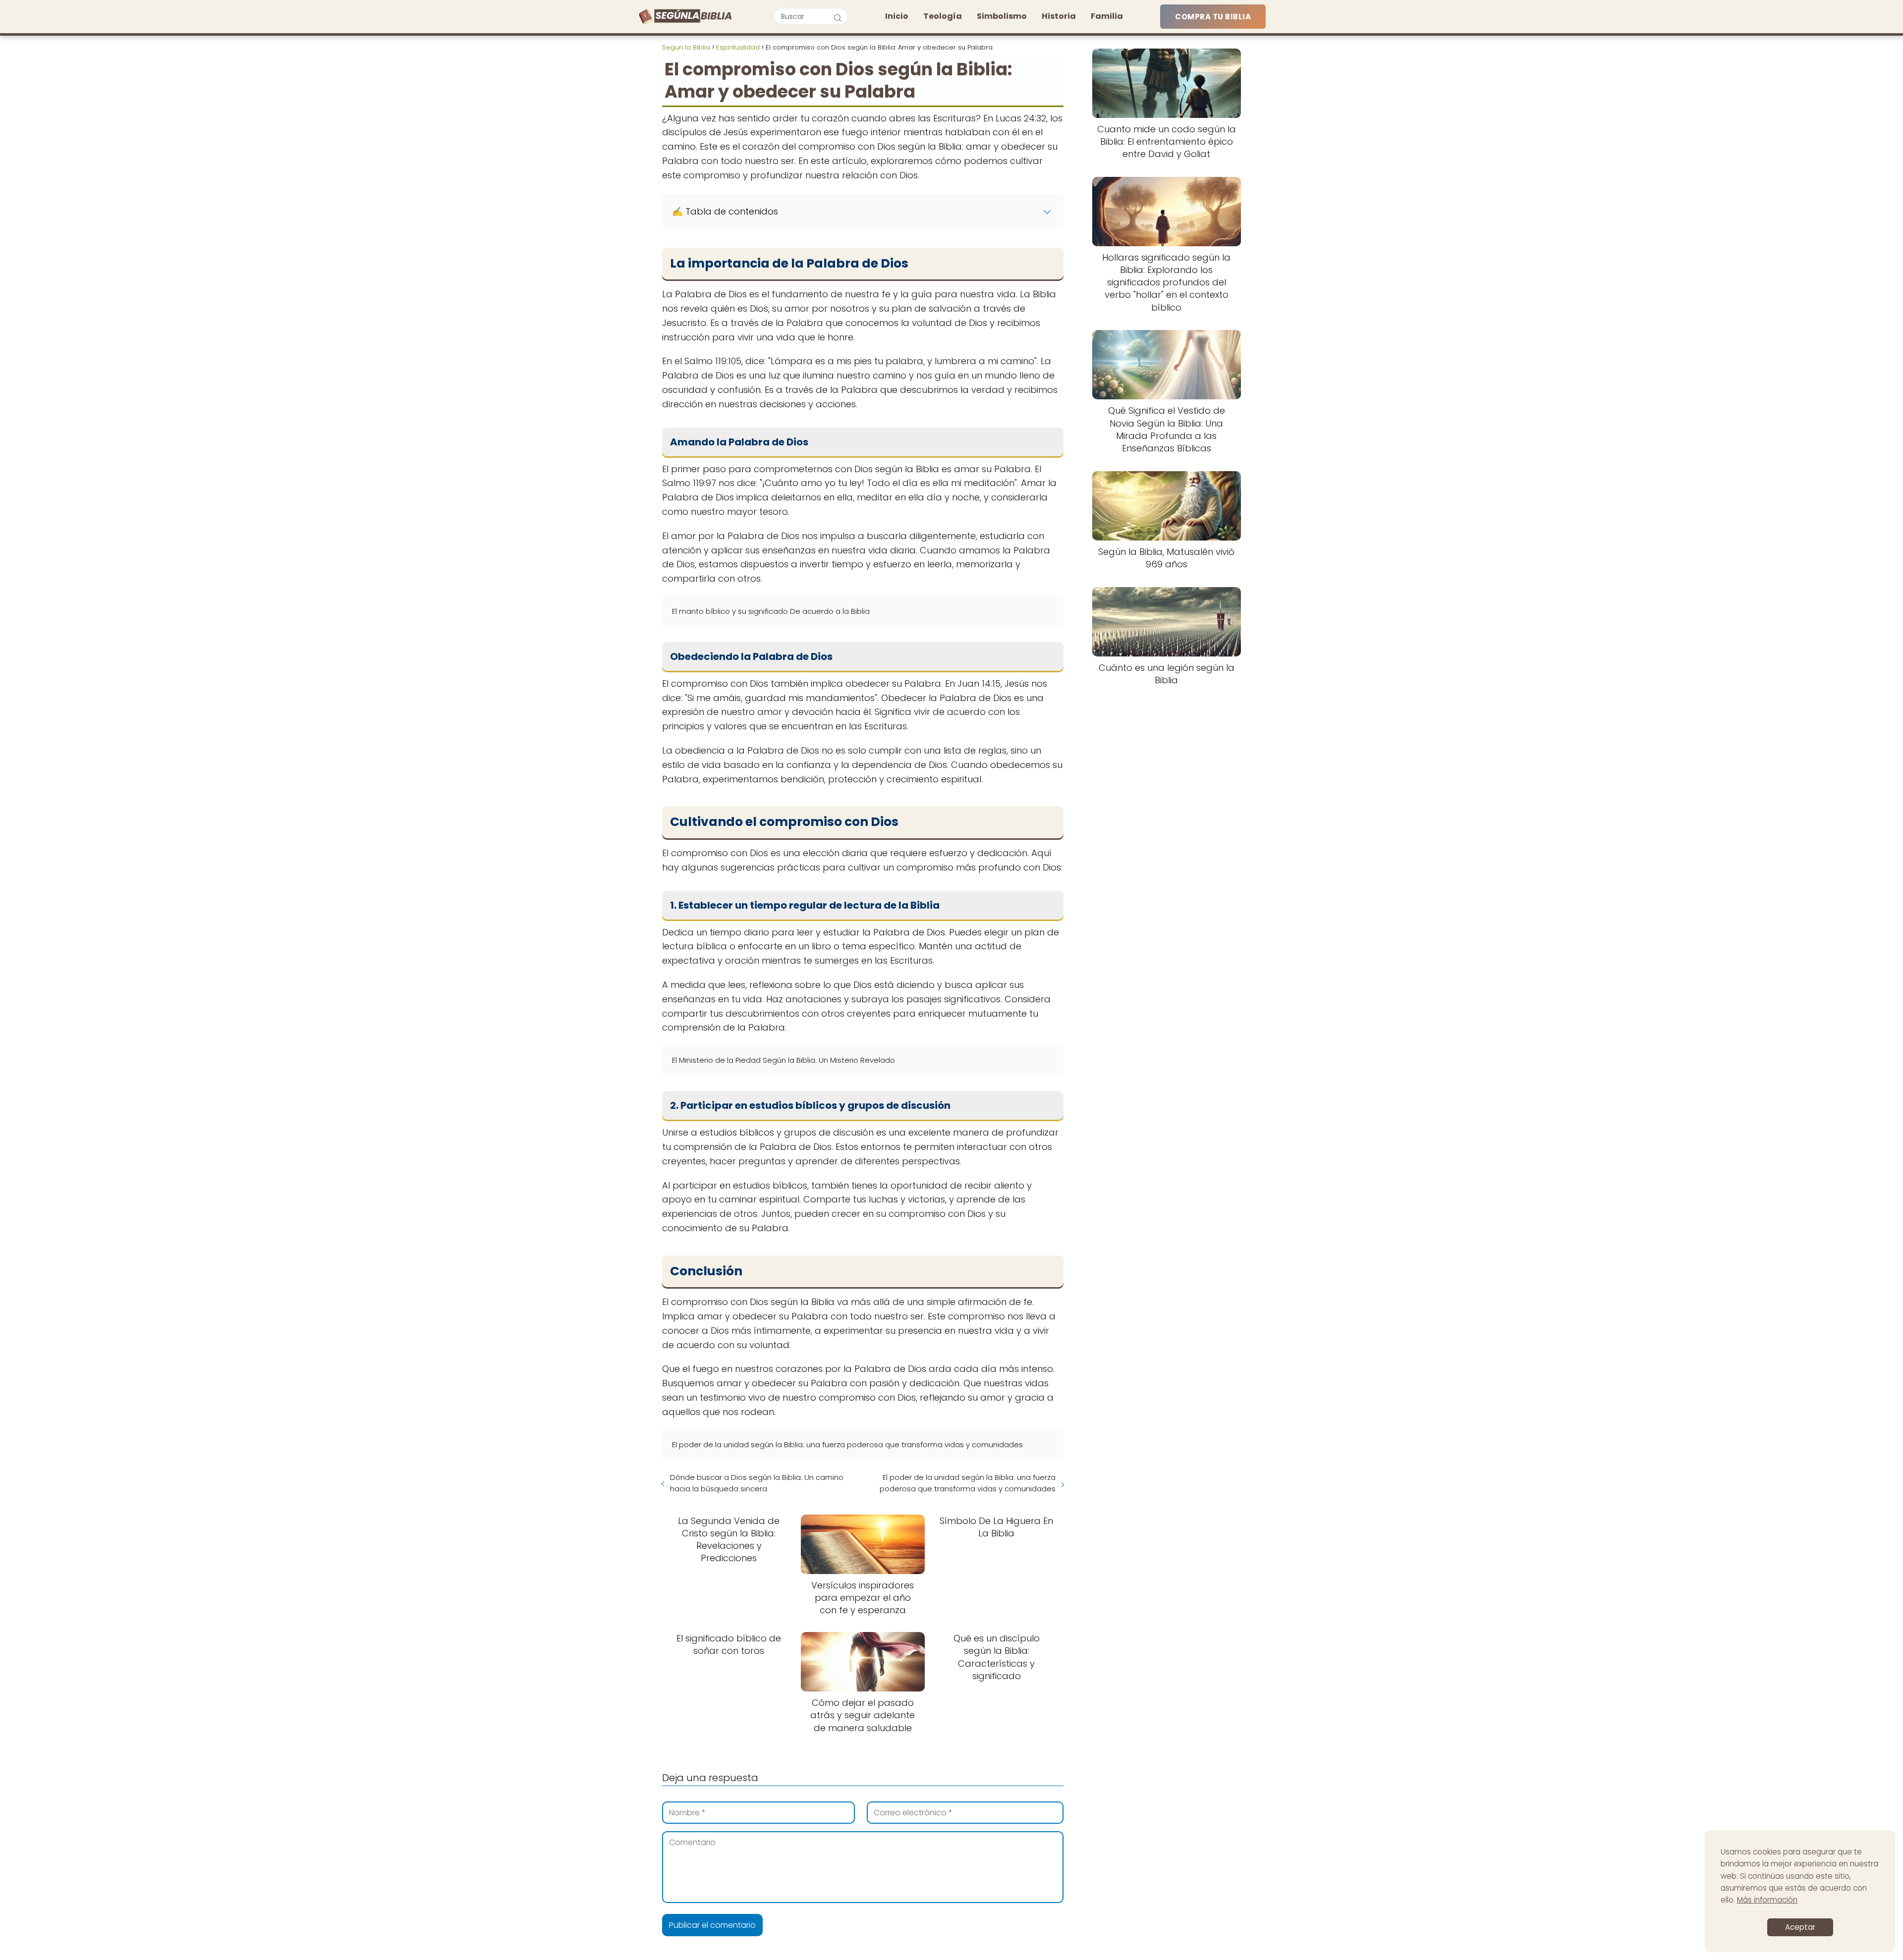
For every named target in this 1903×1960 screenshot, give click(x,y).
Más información (1767, 1900)
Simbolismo (1002, 16)
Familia (1107, 16)
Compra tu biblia (1213, 17)
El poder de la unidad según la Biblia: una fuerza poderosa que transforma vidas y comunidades (968, 1483)
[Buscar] (838, 16)
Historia (1059, 16)
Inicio (897, 16)
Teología (943, 16)
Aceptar (1800, 1927)
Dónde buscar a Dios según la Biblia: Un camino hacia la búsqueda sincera (757, 1483)
